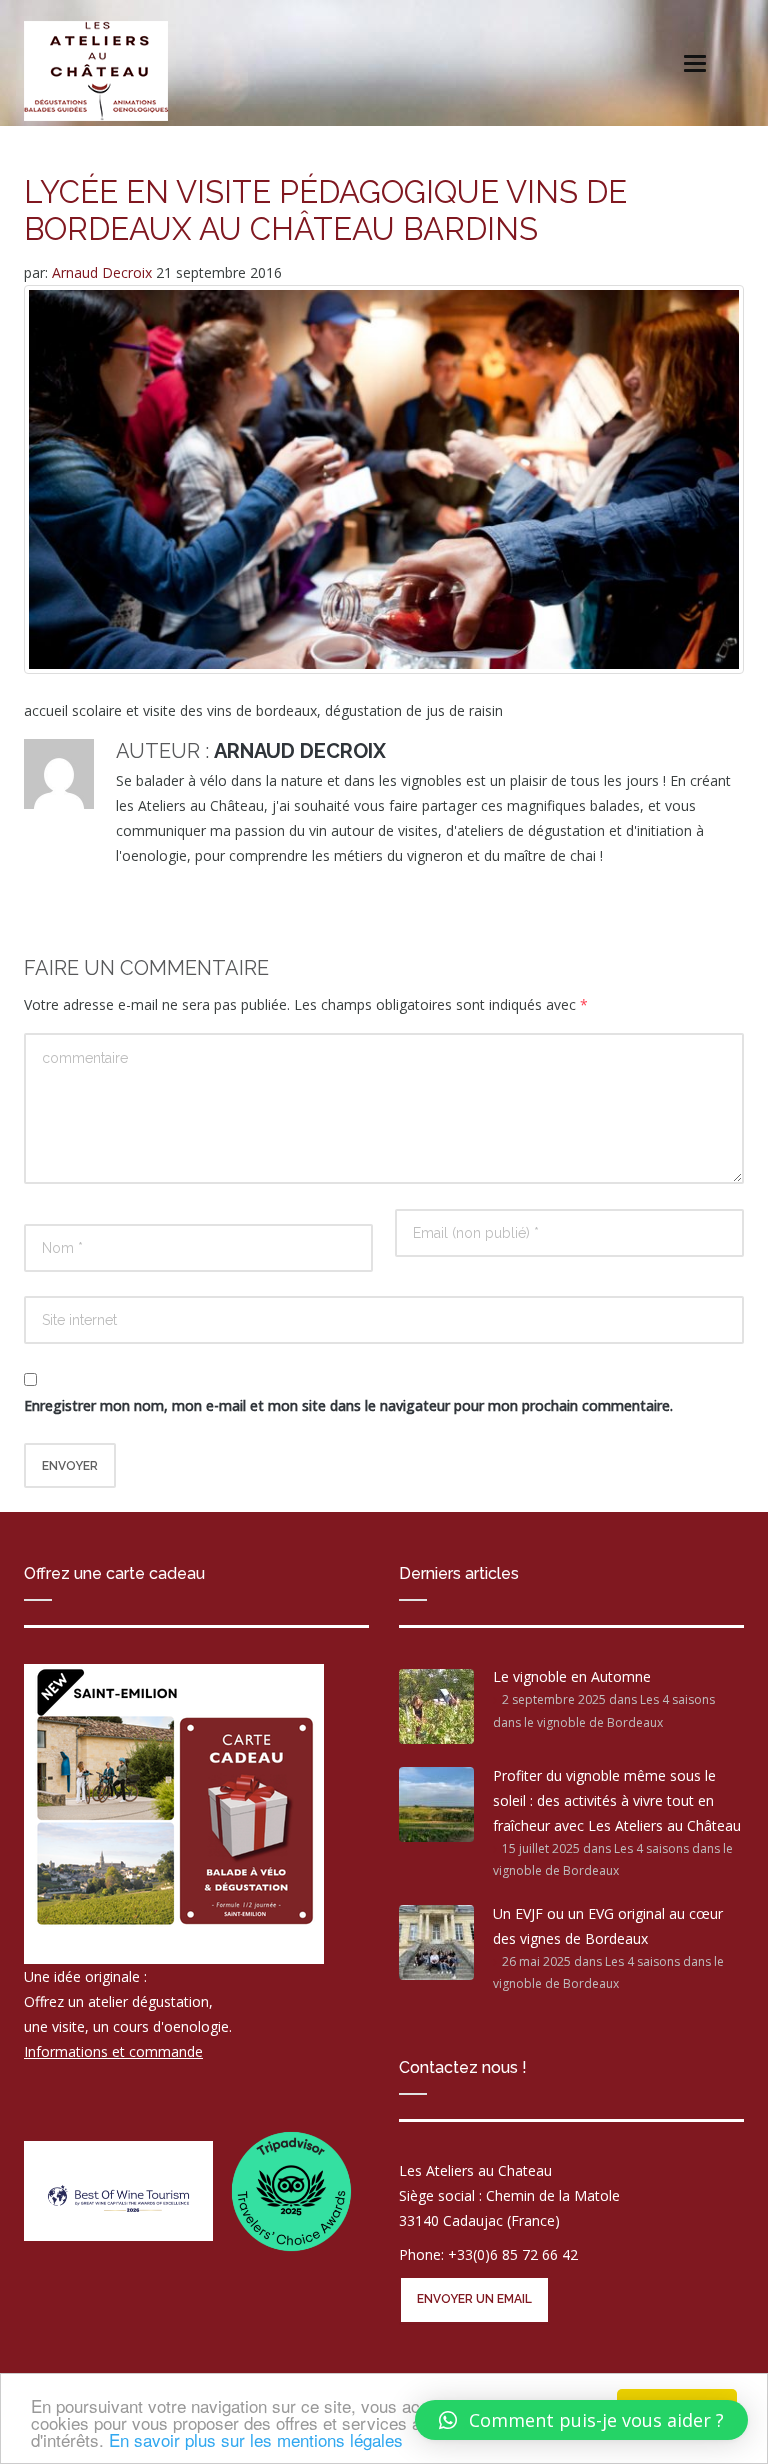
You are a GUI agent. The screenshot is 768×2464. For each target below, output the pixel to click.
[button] (581, 2420)
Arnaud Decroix (104, 272)
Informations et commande (113, 2051)
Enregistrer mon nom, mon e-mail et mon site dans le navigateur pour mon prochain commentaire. (348, 1405)
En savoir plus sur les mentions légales (256, 2439)
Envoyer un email (474, 2299)
